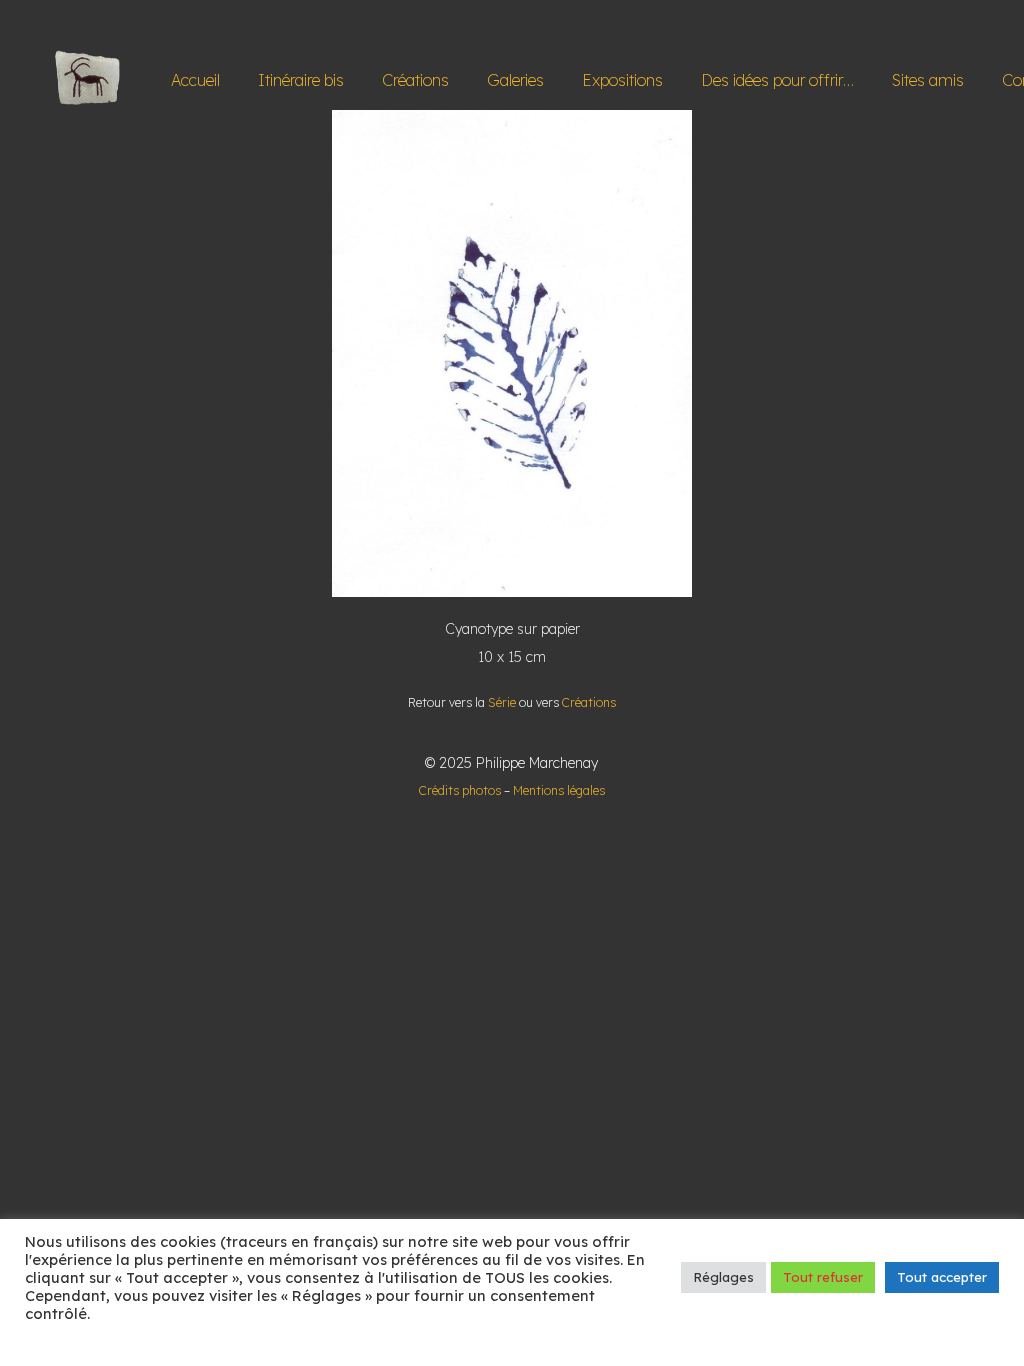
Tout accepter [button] (942, 1277)
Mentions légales (559, 790)
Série (502, 702)
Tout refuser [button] (823, 1277)
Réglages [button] (723, 1277)
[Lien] (88, 80)
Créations (589, 702)
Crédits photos (460, 790)
